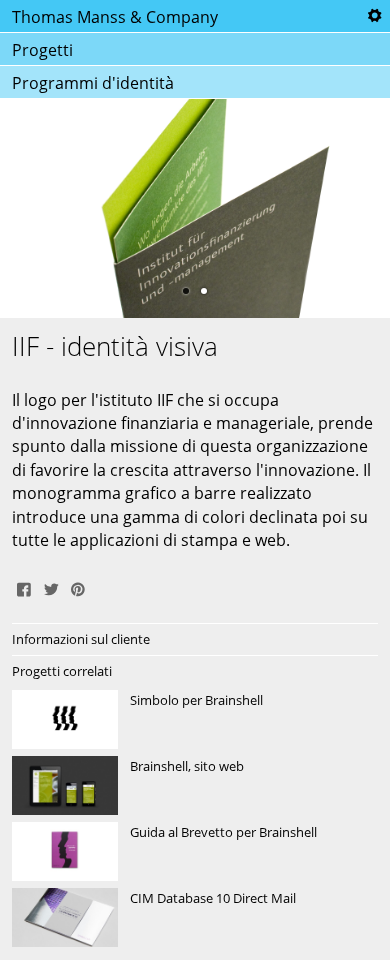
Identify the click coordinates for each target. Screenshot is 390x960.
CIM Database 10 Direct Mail (195, 918)
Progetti (42, 50)
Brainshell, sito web (195, 786)
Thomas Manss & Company (115, 17)
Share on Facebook (24, 587)
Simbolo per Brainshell (195, 720)
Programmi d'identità (93, 83)
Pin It (78, 587)
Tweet (51, 587)
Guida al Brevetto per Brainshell (195, 852)
